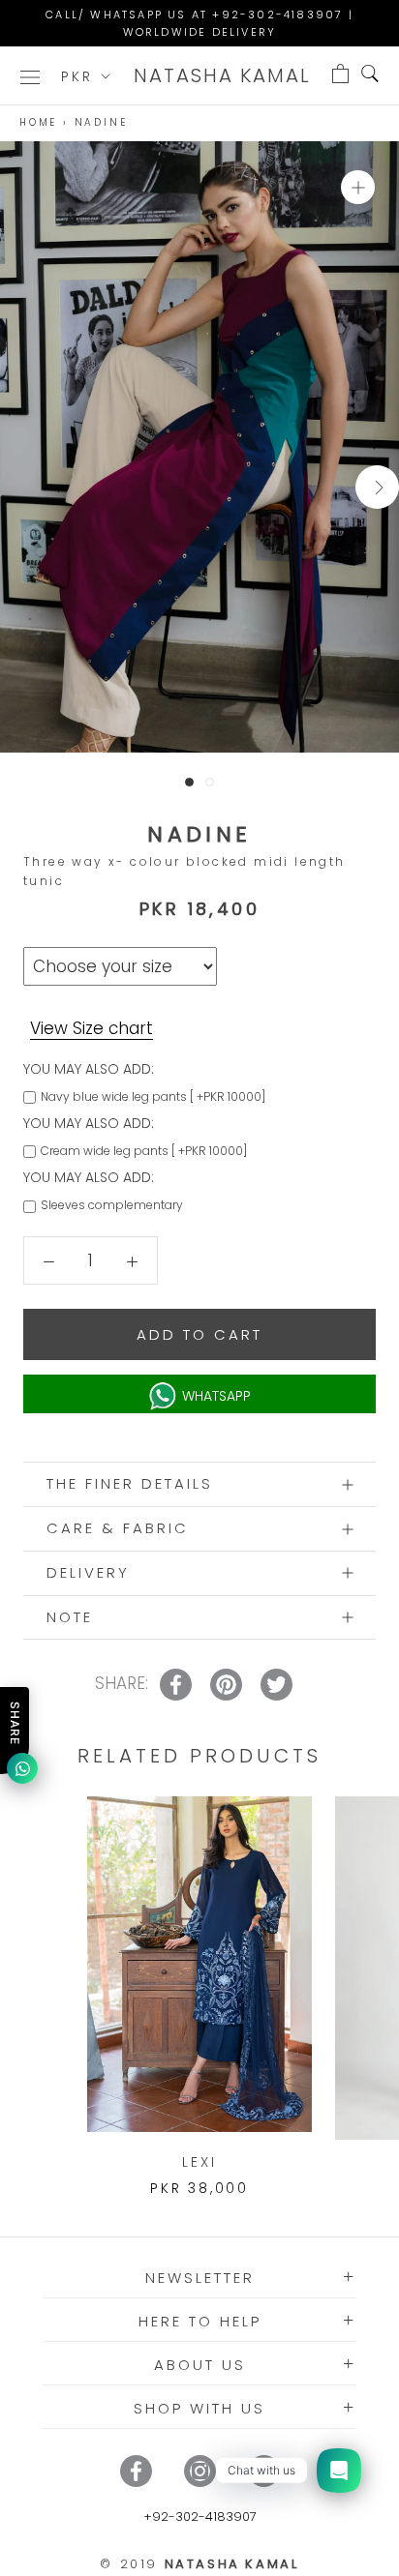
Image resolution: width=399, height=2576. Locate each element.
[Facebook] (136, 2471)
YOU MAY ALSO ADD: (89, 1069)
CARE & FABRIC (118, 1528)
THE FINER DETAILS (130, 1483)
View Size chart (92, 1028)
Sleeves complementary (112, 1205)
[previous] (22, 487)
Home (38, 122)
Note (70, 1617)
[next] (377, 487)
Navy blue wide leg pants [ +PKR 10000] (153, 1096)
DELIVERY (88, 1572)
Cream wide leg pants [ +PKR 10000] (144, 1151)
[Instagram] (200, 2471)
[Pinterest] (264, 2471)
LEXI (199, 2162)
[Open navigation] (30, 76)
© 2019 (199, 2564)
